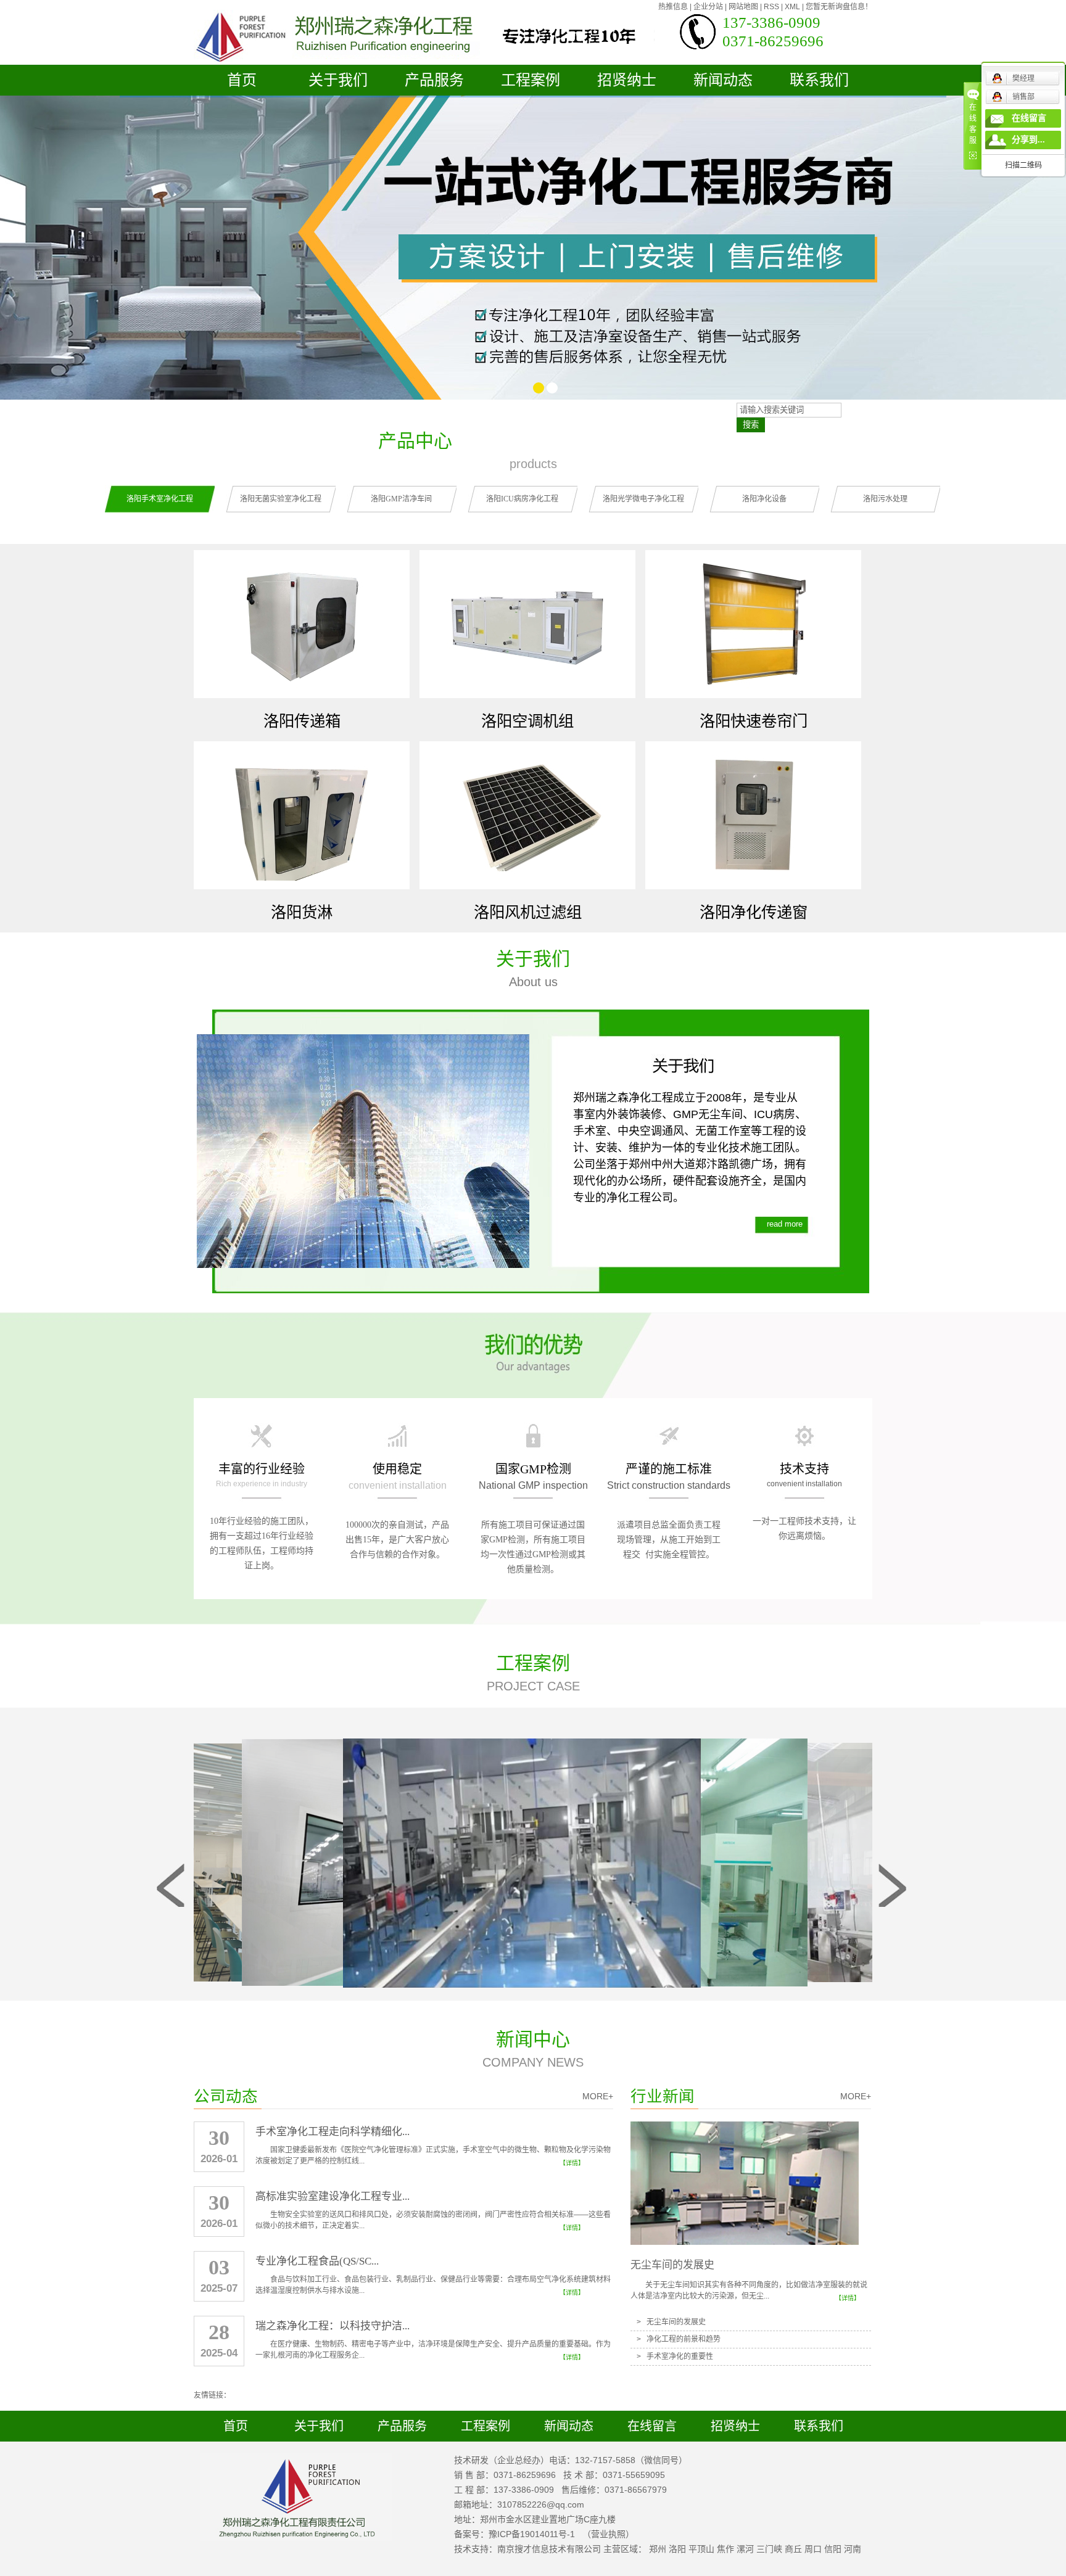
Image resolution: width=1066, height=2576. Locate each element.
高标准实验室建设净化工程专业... (333, 2196)
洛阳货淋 (302, 912)
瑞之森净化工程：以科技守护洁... (333, 2326)
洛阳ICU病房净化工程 (522, 499)
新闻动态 (723, 80)
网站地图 (743, 7)
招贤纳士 (627, 80)
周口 (813, 2549)
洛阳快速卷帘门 (754, 721)
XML (792, 7)
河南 (853, 2549)
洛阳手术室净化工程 (160, 499)
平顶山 (701, 2549)
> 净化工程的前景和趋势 (679, 2339)
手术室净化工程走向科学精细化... (333, 2132)
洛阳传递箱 (302, 721)
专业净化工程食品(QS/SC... (317, 2261)
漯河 (745, 2549)
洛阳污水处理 (885, 499)
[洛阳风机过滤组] (527, 816)
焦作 (725, 2549)
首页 (242, 80)
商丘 (793, 2549)
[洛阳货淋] (302, 816)
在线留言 (652, 2426)
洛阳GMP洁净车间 (401, 499)
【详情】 (572, 2163)
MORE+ (598, 2096)
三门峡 (769, 2549)
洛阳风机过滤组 (528, 912)
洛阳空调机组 (527, 721)
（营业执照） (608, 2534)
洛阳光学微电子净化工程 (643, 499)
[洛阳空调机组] (527, 625)
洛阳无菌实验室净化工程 (281, 499)
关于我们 (338, 80)
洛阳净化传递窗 (754, 912)
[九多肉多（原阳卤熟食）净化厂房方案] (530, 1862)
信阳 (833, 2549)
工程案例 (531, 80)
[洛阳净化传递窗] (753, 816)
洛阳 (677, 2549)
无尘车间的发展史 (672, 2265)
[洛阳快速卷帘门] (753, 625)
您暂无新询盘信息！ (839, 7)
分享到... (1028, 140)
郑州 (658, 2549)
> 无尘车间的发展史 (671, 2322)
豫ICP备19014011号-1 (532, 2534)
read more (785, 1224)
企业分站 (708, 7)
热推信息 (673, 7)
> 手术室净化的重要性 (675, 2356)
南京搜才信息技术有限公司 (549, 2549)
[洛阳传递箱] (302, 625)
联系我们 (819, 80)
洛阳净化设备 (764, 499)
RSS (771, 7)
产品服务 (434, 80)
